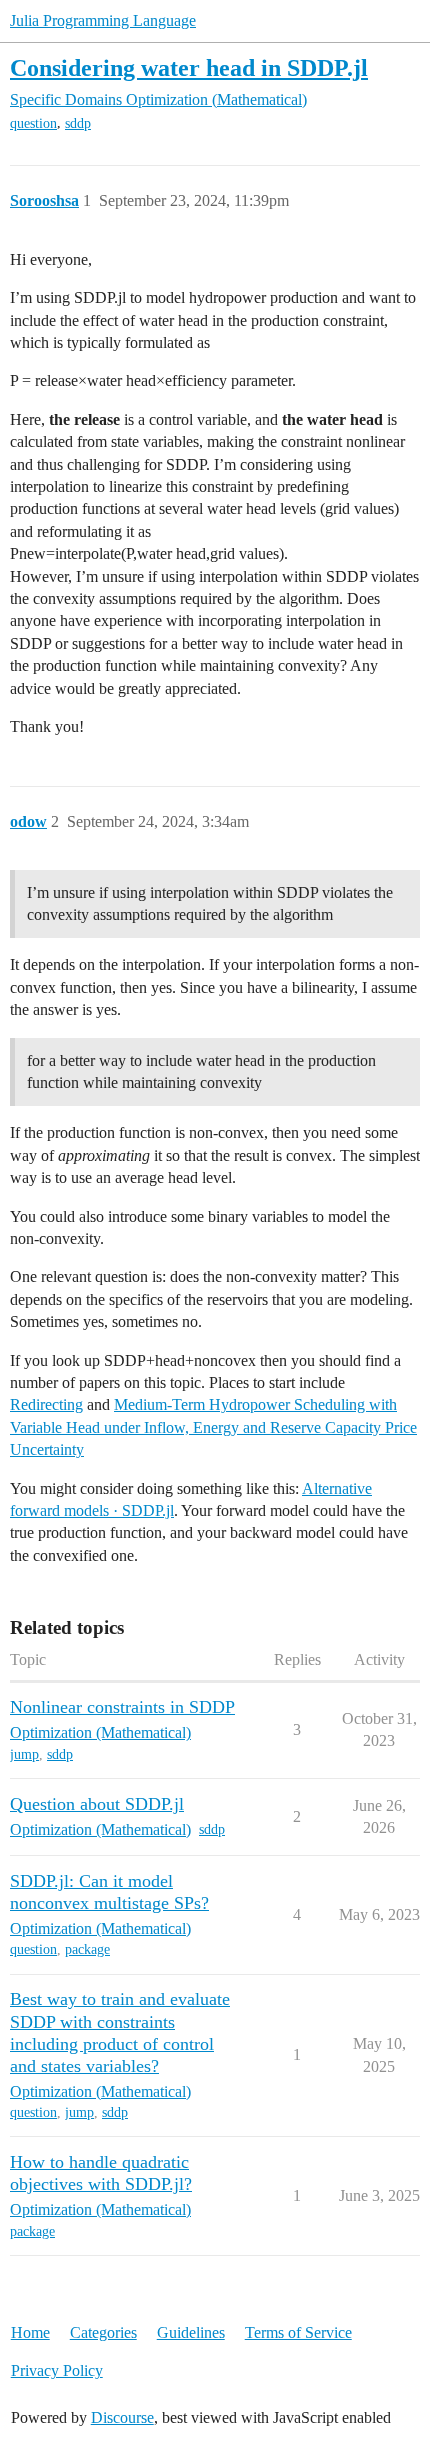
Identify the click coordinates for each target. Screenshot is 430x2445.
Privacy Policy (57, 2370)
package (87, 1949)
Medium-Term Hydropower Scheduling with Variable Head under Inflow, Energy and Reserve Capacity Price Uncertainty (213, 1427)
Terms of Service (298, 2332)
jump (24, 1754)
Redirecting (46, 1404)
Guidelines (191, 2332)
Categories (103, 2332)
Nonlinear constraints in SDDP (122, 1707)
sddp (78, 123)
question (33, 123)
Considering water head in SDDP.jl (189, 67)
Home (30, 2332)
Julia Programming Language (103, 20)
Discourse (122, 2417)
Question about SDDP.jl (97, 1804)
